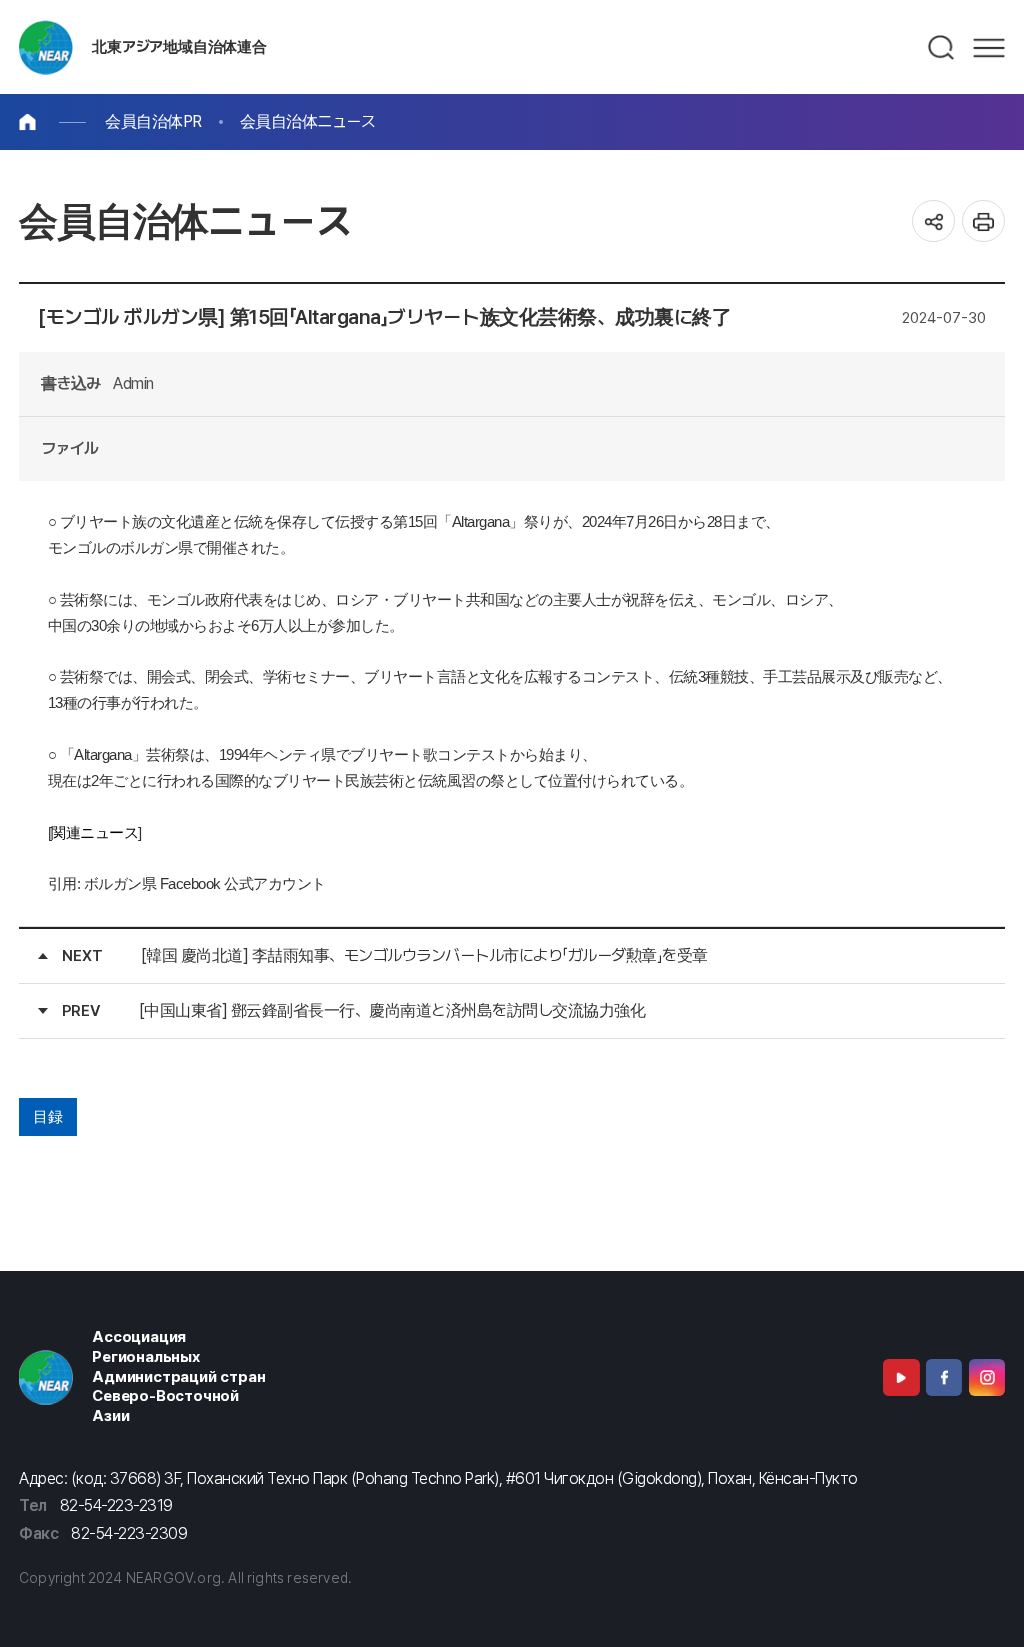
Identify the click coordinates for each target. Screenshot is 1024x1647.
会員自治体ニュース (308, 121)
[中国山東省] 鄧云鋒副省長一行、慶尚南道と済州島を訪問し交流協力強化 (392, 1010)
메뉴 (989, 48)
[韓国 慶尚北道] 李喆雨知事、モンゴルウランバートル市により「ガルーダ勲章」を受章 (424, 955)
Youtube (901, 1377)
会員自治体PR (153, 121)
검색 (942, 48)
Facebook (944, 1377)
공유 (933, 221)
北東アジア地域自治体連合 (179, 47)
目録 (47, 1117)
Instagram (987, 1377)
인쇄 (983, 221)
